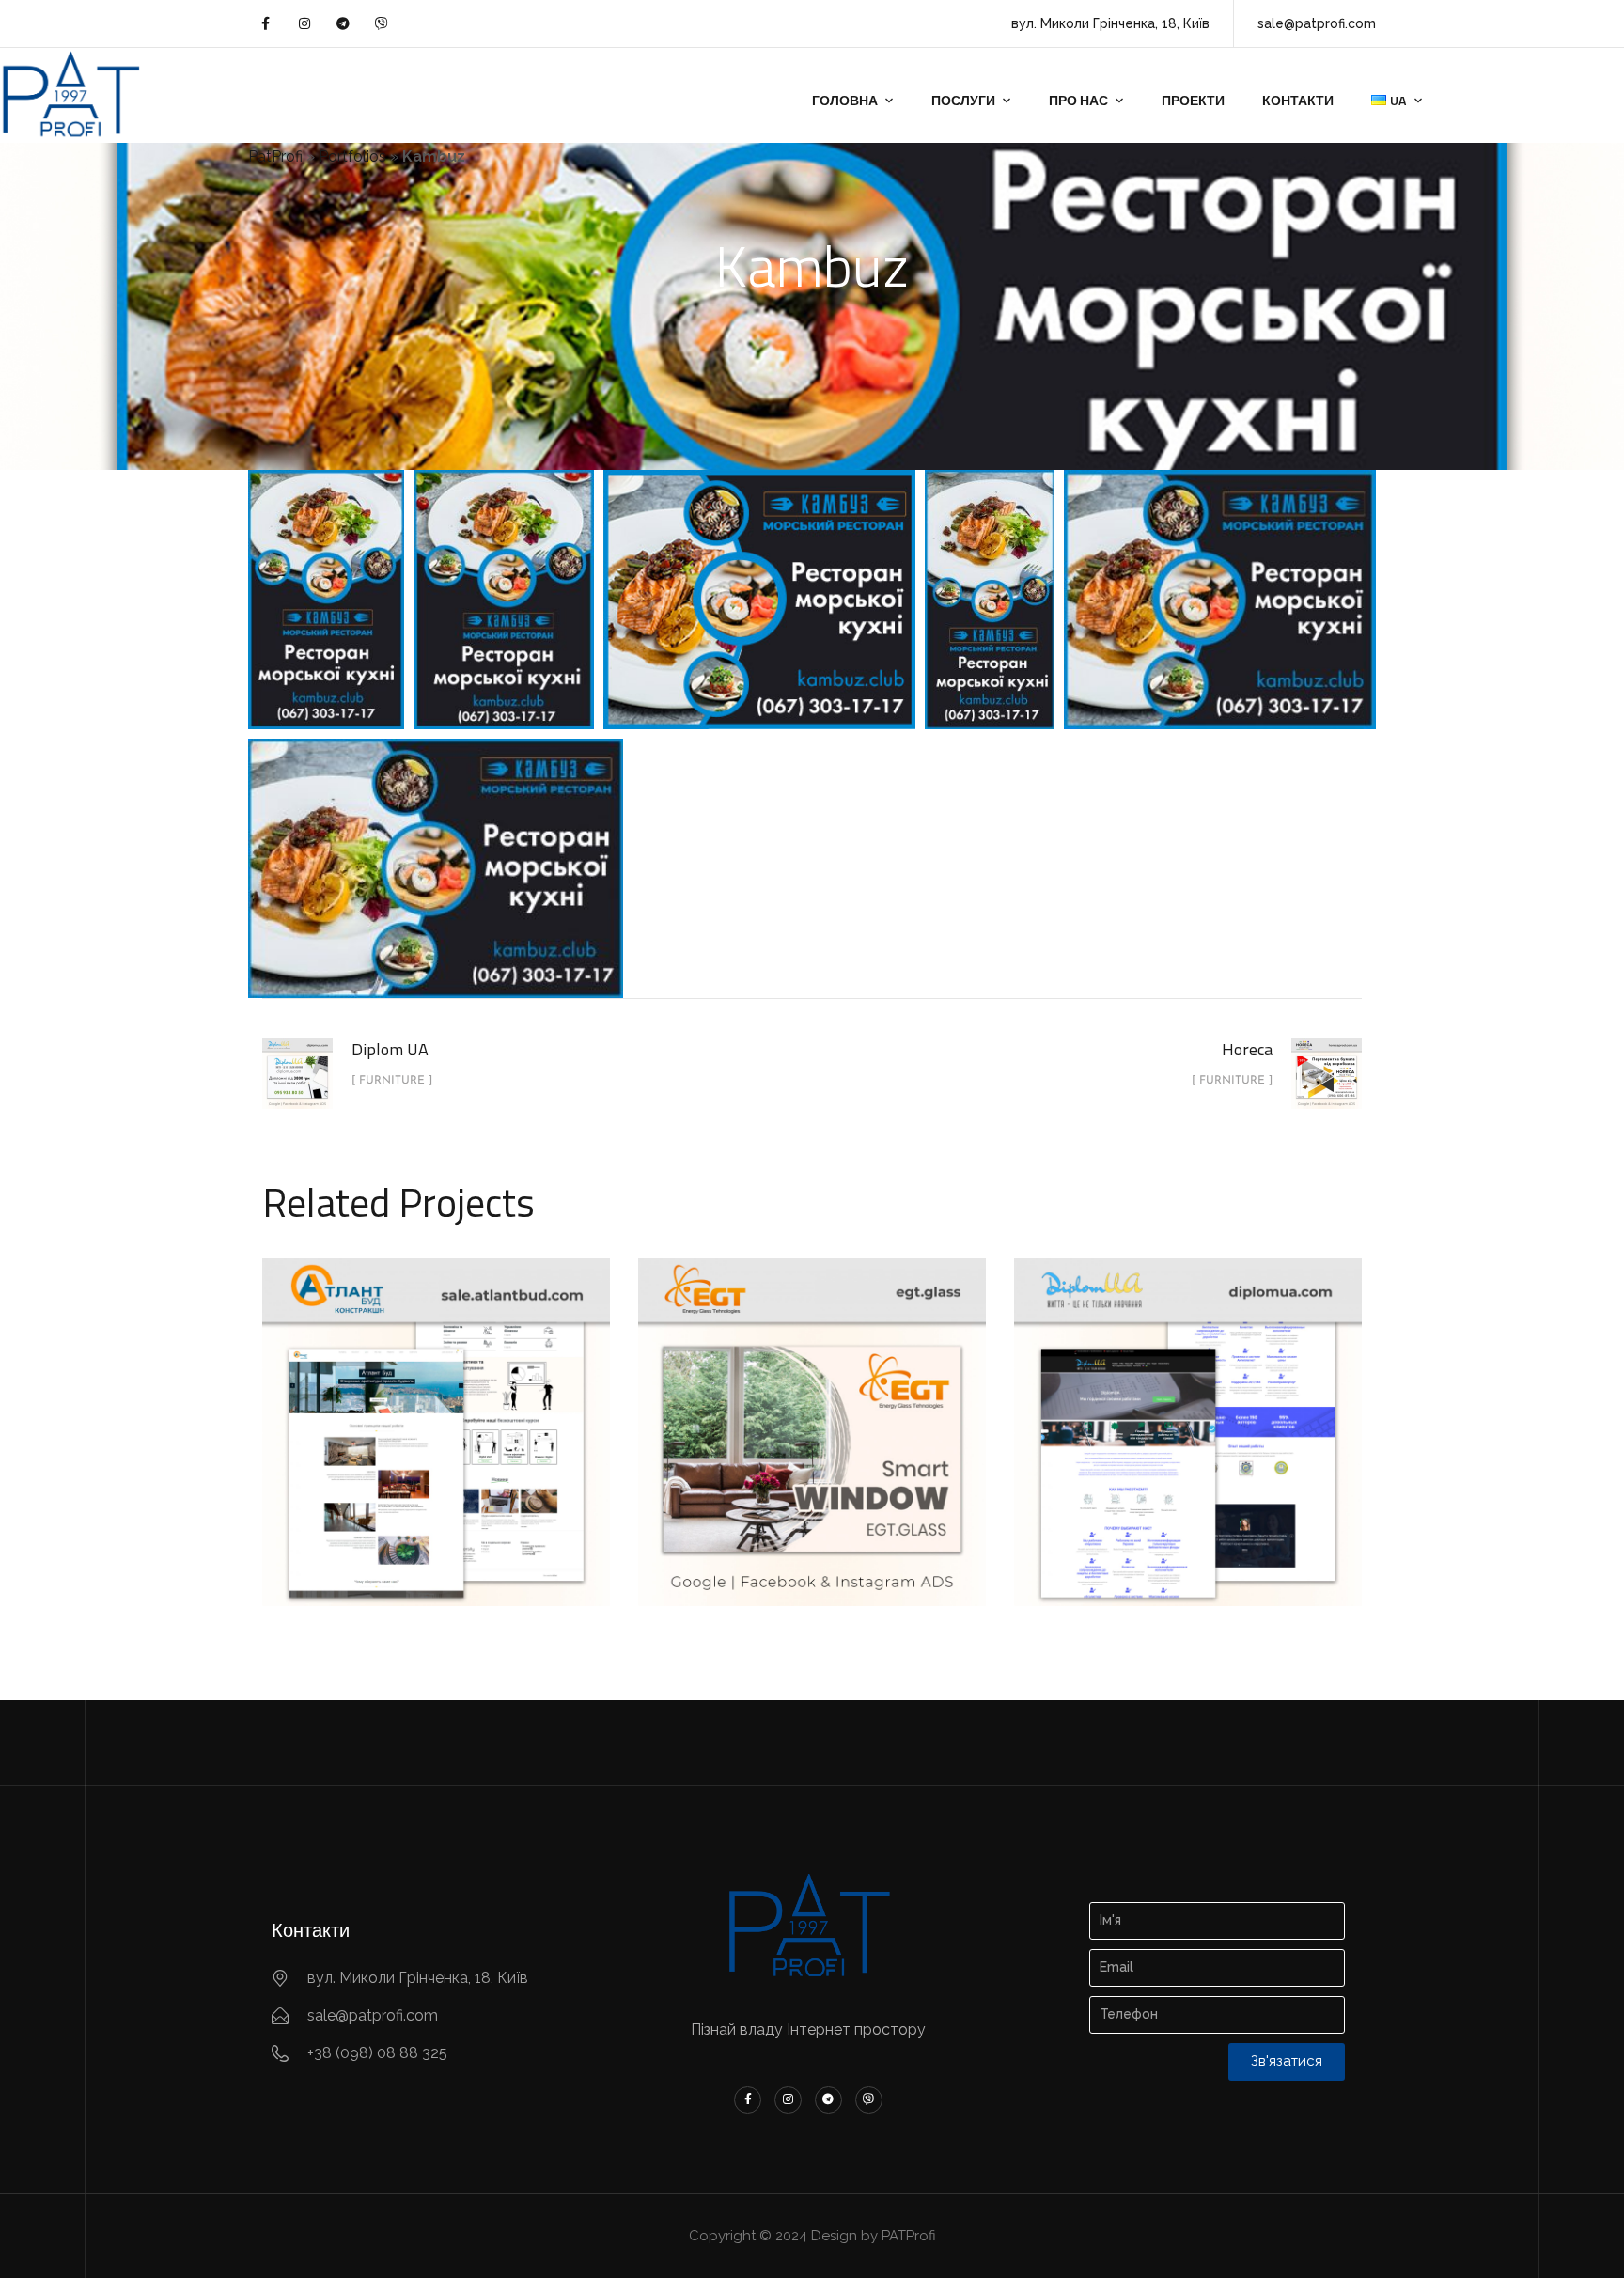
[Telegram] (343, 23)
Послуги (963, 100)
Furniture (437, 1456)
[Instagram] (304, 23)
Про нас (1078, 100)
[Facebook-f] (265, 23)
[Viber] (382, 23)
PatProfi (275, 156)
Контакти (1298, 100)
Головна (845, 100)
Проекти (1193, 100)
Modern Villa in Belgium (437, 1411)
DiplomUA (1188, 1411)
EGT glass (812, 1411)
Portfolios (352, 156)
